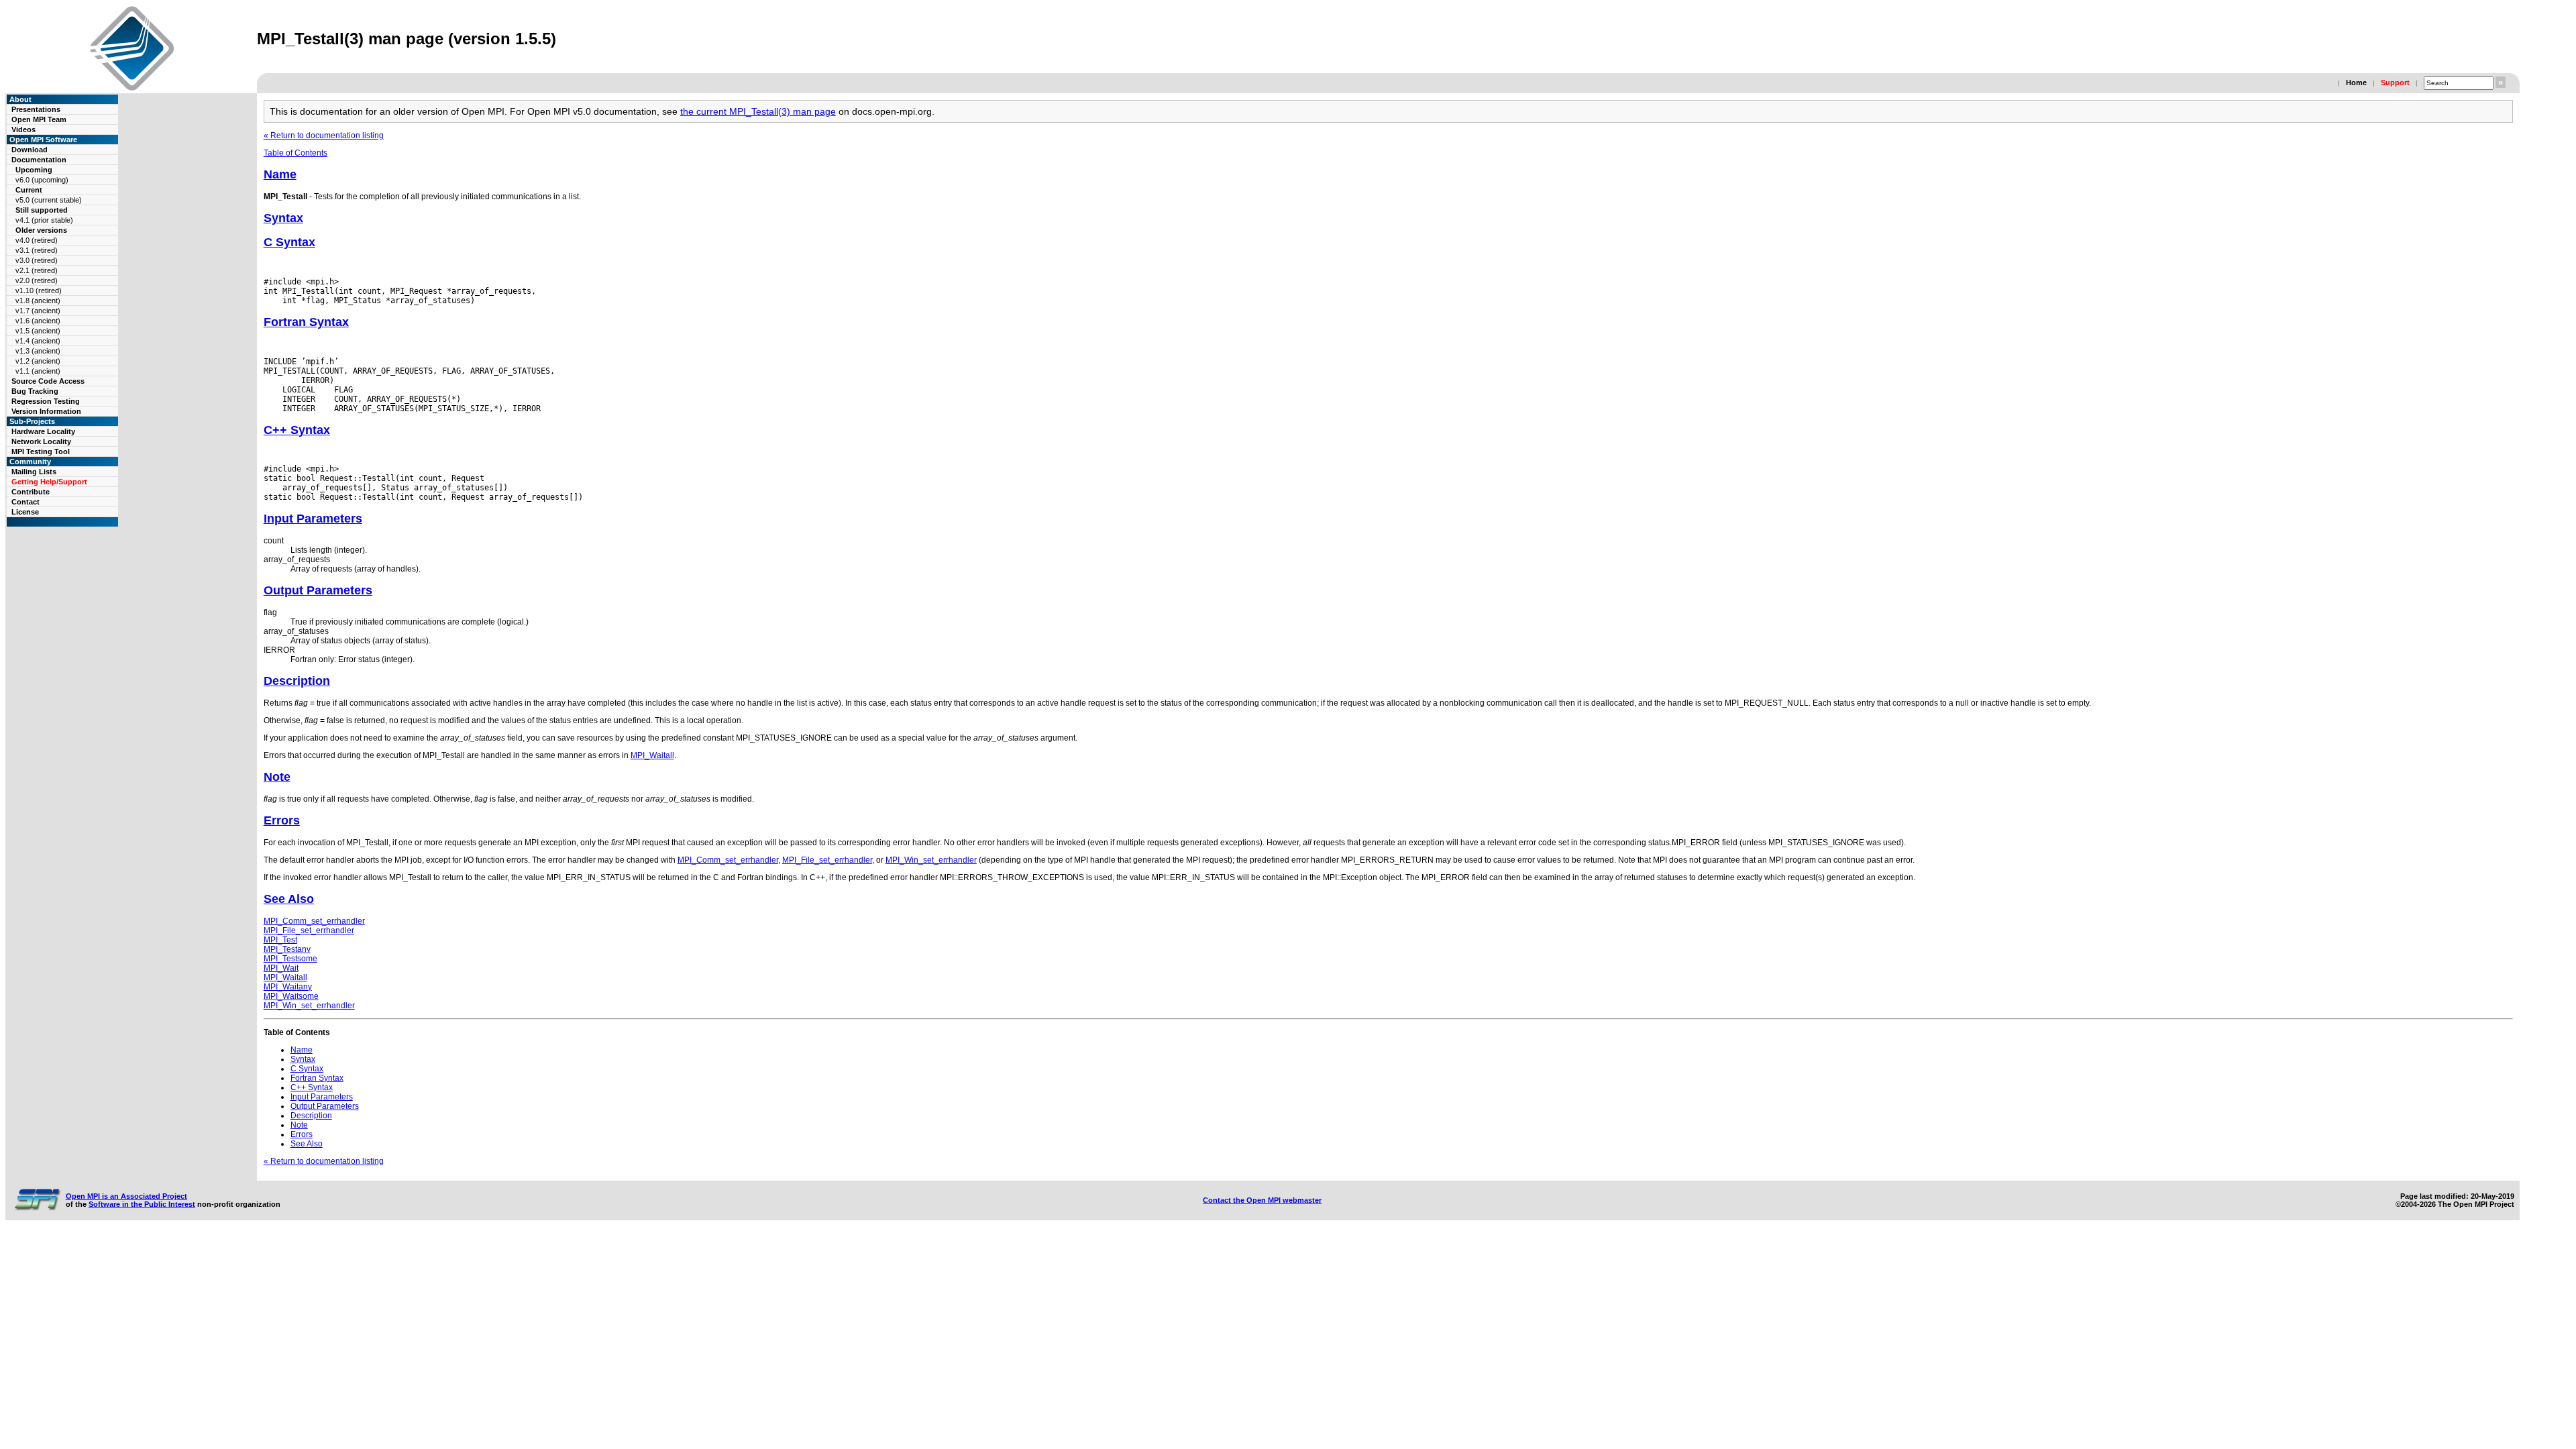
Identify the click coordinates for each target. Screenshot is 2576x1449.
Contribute (31, 492)
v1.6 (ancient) (38, 321)
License (25, 512)
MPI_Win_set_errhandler (931, 860)
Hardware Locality (43, 431)
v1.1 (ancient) (38, 371)
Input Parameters (313, 519)
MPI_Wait (281, 968)
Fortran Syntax (306, 322)
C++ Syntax (297, 430)
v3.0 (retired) (37, 260)
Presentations (36, 109)
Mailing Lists (34, 472)
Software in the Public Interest (142, 1204)
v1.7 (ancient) (38, 311)
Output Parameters (318, 590)
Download (30, 150)
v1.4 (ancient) (38, 341)
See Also (289, 899)
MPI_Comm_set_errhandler (728, 860)
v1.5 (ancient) (38, 331)
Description (297, 681)
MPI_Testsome (290, 959)
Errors (282, 820)
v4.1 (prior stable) (44, 220)
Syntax (283, 218)
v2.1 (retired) (37, 270)
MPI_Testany (287, 949)
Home (2356, 83)
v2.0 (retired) (37, 280)
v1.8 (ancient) (38, 301)
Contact (25, 502)
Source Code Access (48, 381)
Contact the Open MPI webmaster (1262, 1200)
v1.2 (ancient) (38, 361)
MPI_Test (280, 940)
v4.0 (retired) (37, 240)
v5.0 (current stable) (49, 200)
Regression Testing (46, 401)
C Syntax (289, 242)
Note (277, 777)
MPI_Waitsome (291, 996)
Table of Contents (296, 153)
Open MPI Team (39, 119)
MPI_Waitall (652, 755)
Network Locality (41, 441)
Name (280, 174)
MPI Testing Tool (41, 451)
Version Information (46, 411)
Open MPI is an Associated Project (126, 1196)
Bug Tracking (35, 391)
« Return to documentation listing (324, 136)
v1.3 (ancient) (38, 351)
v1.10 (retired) (39, 290)
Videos (23, 129)
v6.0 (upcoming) (42, 180)
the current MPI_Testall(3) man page (758, 111)
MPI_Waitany (288, 987)
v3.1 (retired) (37, 250)
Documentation (39, 160)
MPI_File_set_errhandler (827, 860)
